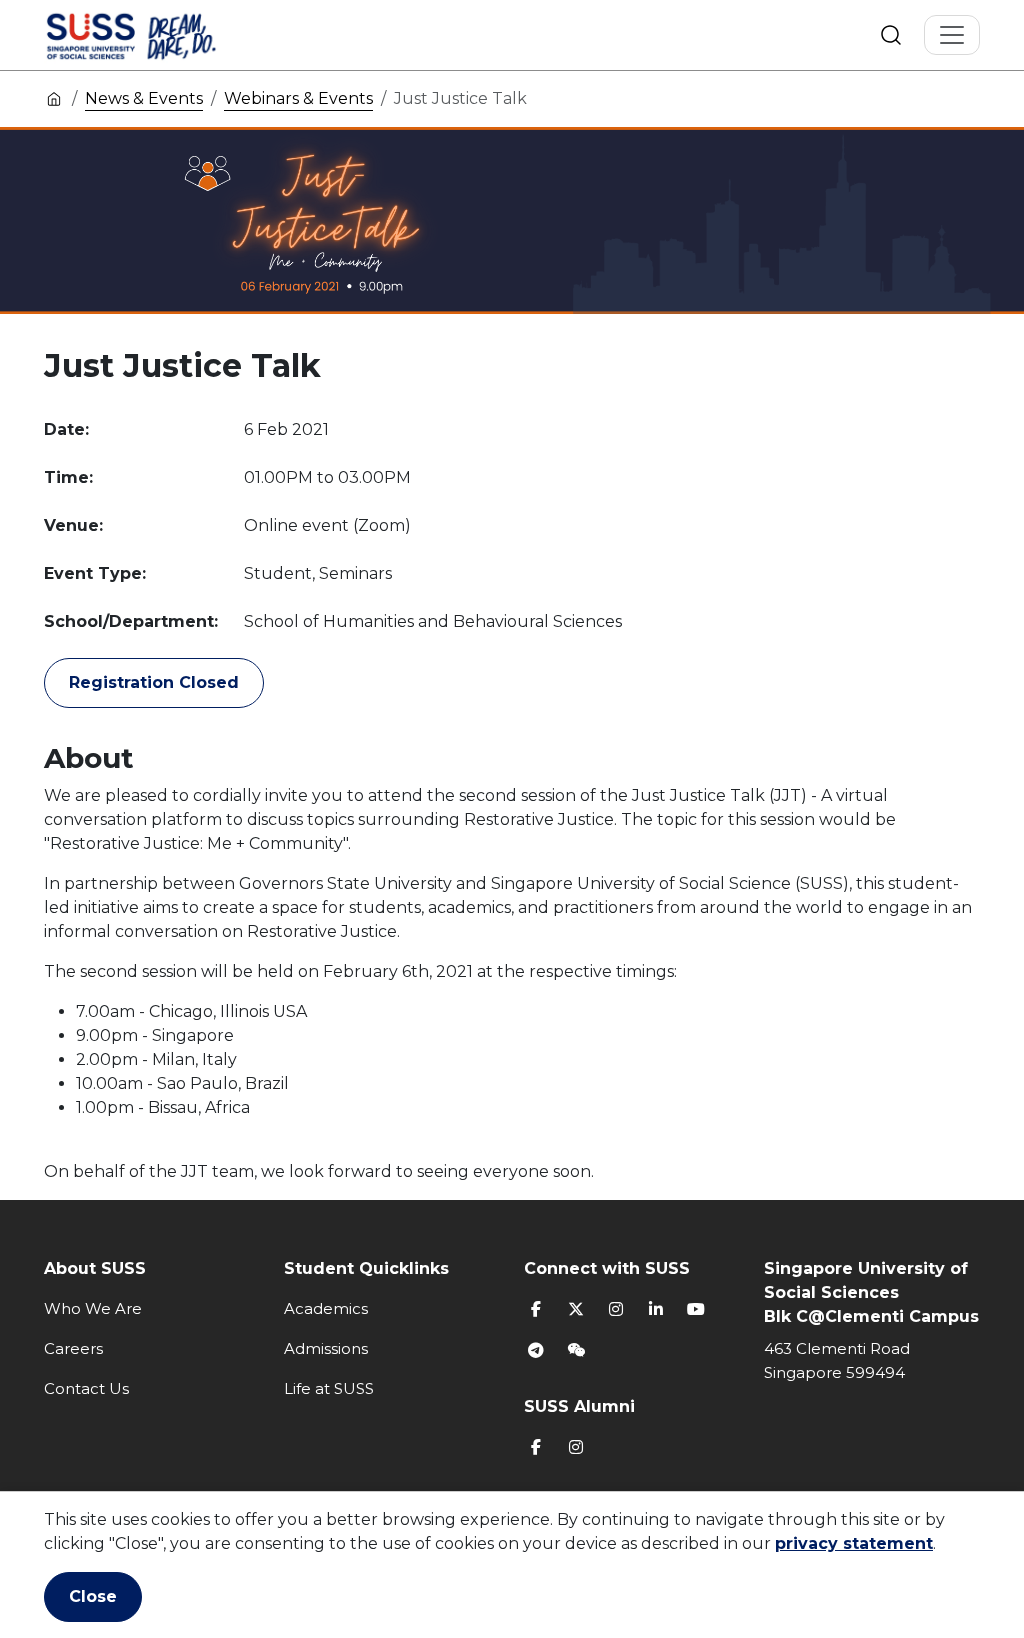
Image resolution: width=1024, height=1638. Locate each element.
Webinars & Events (298, 98)
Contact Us (86, 1388)
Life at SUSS (329, 1388)
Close (93, 1596)
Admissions (326, 1348)
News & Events (144, 98)
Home (54, 98)
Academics (326, 1308)
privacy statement (854, 1543)
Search (891, 35)
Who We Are (93, 1308)
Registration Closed (154, 682)
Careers (73, 1348)
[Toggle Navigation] (952, 35)
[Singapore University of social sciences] (165, 35)
